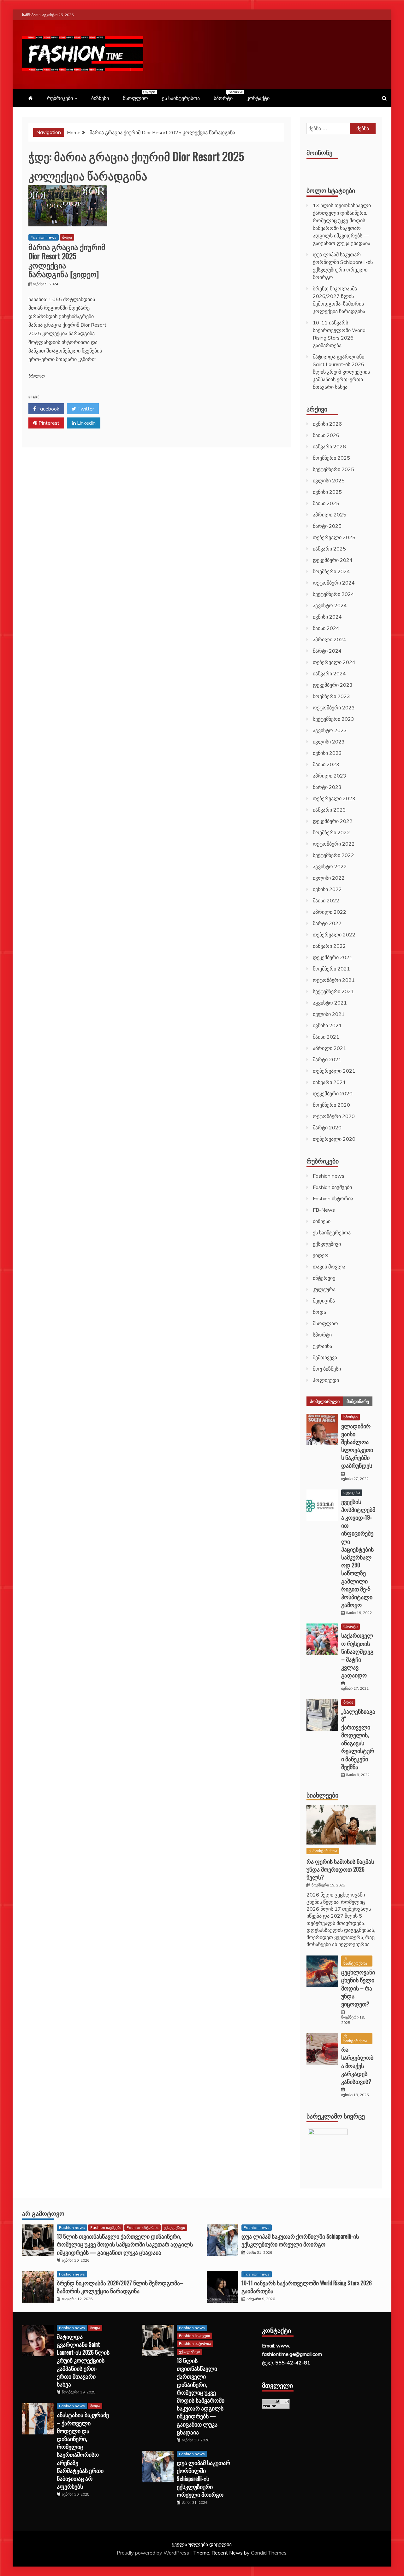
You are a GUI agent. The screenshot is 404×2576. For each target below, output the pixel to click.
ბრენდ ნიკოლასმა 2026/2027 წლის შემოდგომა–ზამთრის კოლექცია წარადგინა (120, 2287)
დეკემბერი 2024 (333, 560)
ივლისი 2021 (329, 1014)
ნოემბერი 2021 (331, 969)
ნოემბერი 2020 (331, 1105)
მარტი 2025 (327, 526)
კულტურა (324, 1289)
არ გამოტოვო (43, 2213)
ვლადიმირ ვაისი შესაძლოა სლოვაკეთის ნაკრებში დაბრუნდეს (357, 1446)
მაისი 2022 (326, 900)
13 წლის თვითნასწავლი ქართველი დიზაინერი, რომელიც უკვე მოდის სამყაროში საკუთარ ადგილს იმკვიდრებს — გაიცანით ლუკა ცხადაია (125, 2244)
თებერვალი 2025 (334, 537)
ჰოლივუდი (326, 1380)
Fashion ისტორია (333, 1198)
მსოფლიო (139, 96)
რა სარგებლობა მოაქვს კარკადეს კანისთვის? (357, 2065)
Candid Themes (269, 2553)
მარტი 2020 (327, 1128)
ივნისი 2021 (327, 1025)
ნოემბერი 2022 (331, 832)
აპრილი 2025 (330, 515)
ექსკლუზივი (327, 1244)
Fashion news (44, 237)
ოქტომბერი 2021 (334, 980)
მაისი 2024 (326, 628)
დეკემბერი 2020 (333, 1093)
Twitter (85, 409)
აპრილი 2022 (330, 912)
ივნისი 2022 (327, 889)
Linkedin (86, 423)
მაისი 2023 (326, 764)
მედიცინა (324, 1301)
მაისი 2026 (326, 435)
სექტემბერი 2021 (333, 991)
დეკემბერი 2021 (333, 957)
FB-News (324, 1210)
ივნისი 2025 (327, 492)
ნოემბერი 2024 (331, 571)
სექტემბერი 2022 (333, 855)
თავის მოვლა (329, 1267)
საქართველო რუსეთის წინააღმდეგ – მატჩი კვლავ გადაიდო (357, 1655)
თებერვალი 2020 (334, 1139)
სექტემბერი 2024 (333, 594)
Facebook (48, 409)
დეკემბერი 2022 (333, 821)
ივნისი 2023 (327, 753)
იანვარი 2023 (329, 810)
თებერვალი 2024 (334, 662)
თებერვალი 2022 (334, 935)
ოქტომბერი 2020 (334, 1116)
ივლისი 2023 (329, 742)
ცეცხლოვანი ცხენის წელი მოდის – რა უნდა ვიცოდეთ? (358, 1988)
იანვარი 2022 (329, 946)
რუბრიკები (60, 98)
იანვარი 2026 (329, 446)
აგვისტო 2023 (330, 730)
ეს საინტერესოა (181, 98)
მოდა (67, 237)
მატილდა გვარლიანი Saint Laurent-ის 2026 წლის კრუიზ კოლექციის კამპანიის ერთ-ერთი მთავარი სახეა (341, 372)
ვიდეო (321, 1255)
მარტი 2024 (327, 651)
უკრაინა (322, 1346)
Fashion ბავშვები (332, 1187)
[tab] (325, 1401)
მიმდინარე (358, 1401)
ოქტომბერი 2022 (334, 844)
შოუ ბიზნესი (327, 1369)
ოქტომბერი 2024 (334, 583)
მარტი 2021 (327, 1059)
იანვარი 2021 (329, 1082)
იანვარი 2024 (329, 673)
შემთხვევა (325, 1357)
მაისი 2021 (326, 1037)
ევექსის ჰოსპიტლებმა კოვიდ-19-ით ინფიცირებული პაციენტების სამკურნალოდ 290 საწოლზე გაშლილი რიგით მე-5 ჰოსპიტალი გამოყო (358, 1553)
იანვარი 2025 (329, 549)
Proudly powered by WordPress (154, 2553)
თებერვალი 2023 (334, 798)
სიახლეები (322, 1795)
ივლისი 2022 (329, 878)
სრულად (36, 376)
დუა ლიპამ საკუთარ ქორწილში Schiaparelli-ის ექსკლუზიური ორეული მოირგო (300, 2240)
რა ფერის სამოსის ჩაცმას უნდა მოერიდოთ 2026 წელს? (340, 1869)
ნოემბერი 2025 (331, 458)
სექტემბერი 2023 (333, 719)
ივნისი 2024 (327, 617)
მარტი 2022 (327, 923)
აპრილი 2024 (330, 639)
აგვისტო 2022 (330, 866)
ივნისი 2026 (327, 424)
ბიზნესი (100, 98)
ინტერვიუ (324, 1278)
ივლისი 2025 (329, 481)
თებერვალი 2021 (334, 1071)
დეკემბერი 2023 (333, 685)
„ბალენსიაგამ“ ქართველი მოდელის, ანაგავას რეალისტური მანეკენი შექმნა (358, 1739)
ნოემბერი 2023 (331, 696)
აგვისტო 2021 (330, 1003)
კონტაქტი (258, 98)
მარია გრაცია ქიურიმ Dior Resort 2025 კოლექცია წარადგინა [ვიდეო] (67, 260)
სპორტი (226, 96)
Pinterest (48, 423)
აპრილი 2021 (330, 1048)
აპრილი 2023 (330, 776)
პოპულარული (325, 1401)
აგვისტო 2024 (330, 605)
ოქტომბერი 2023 (334, 708)
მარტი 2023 (327, 787)
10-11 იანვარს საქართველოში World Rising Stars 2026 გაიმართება (307, 2287)
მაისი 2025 (326, 503)
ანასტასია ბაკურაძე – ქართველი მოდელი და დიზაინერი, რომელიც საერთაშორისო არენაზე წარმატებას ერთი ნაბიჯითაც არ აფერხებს (83, 2450)
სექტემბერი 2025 (333, 469)
